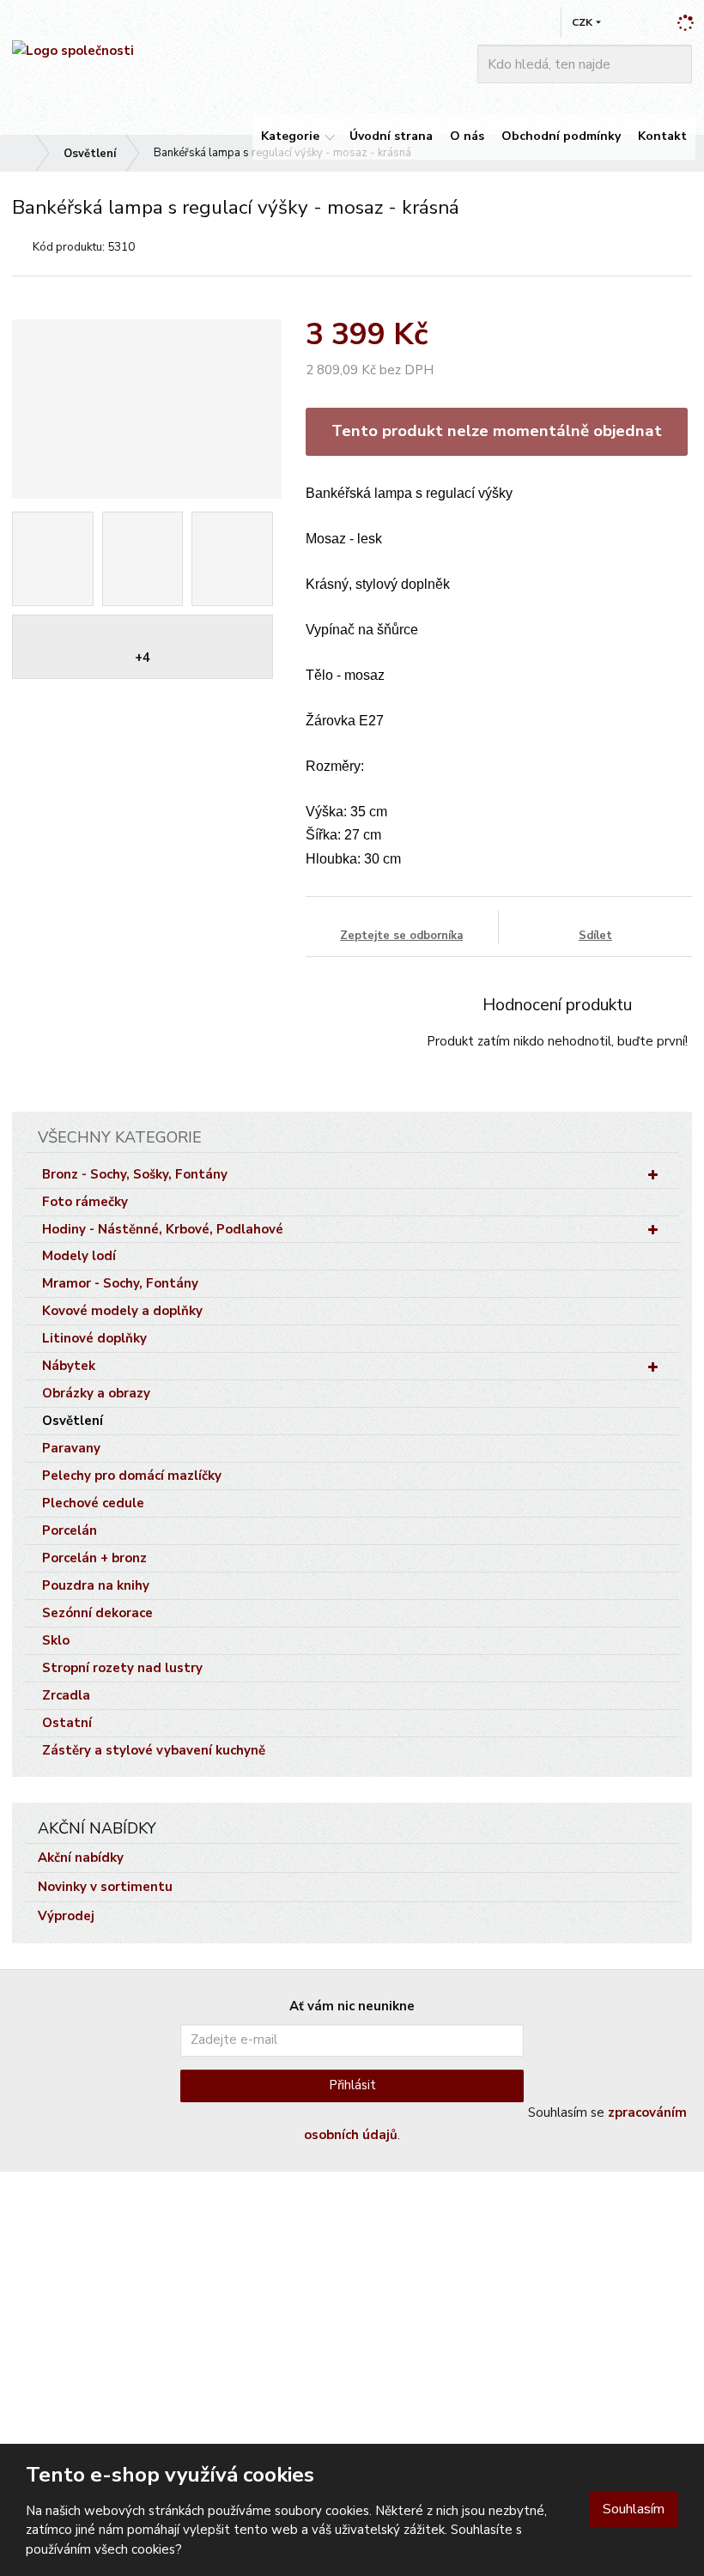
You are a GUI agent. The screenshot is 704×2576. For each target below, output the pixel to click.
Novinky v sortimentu (105, 1887)
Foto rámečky (85, 1202)
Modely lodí (79, 1256)
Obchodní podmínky (561, 136)
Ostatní (67, 1723)
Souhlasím (634, 2509)
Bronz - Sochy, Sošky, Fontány (135, 1174)
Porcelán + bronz (94, 1558)
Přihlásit (352, 2085)
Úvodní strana (391, 136)
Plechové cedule (93, 1503)
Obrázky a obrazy (96, 1393)
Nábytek (69, 1366)
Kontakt (662, 136)
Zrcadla (66, 1695)
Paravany (71, 1448)
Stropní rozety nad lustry (122, 1668)
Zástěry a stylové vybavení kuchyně (154, 1750)
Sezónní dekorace (97, 1613)
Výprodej (66, 1916)
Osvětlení (73, 1421)
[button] (582, 22)
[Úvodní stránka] (73, 51)
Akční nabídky (81, 1858)
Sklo (56, 1640)
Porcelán (70, 1530)
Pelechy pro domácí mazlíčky (132, 1476)
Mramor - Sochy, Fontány (120, 1283)
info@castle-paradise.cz (79, 2306)
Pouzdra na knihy (96, 1585)
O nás (467, 136)
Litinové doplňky (94, 1338)
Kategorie (290, 136)
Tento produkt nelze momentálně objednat (497, 431)
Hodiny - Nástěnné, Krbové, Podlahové (163, 1229)
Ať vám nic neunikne (352, 2006)
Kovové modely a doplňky (122, 1311)
